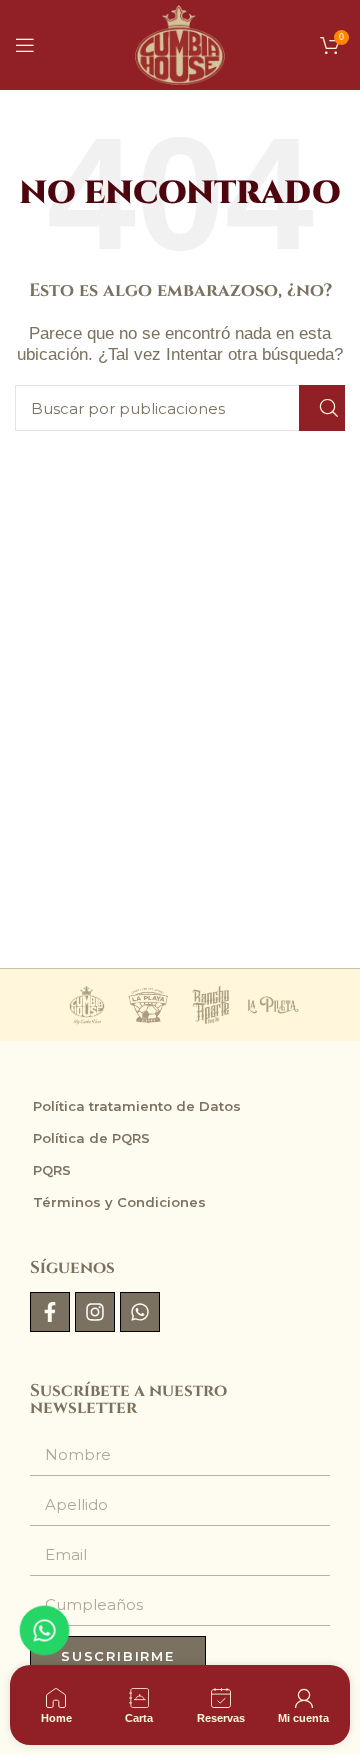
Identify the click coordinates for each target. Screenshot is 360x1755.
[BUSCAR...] (322, 408)
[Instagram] (95, 1312)
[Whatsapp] (140, 1312)
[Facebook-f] (50, 1312)
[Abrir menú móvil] (25, 45)
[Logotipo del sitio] (180, 43)
